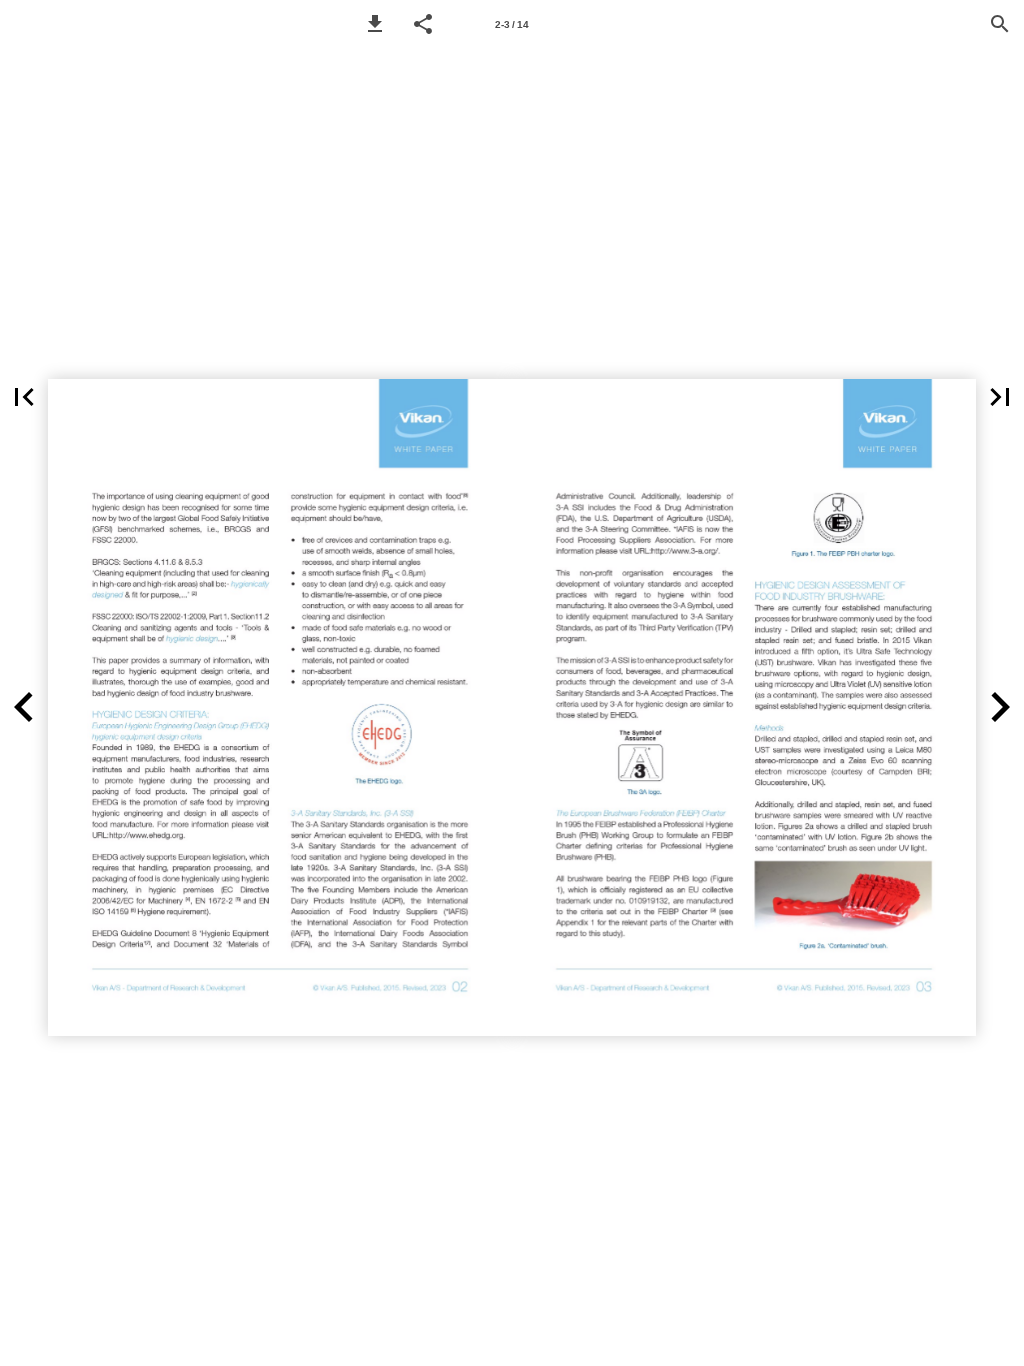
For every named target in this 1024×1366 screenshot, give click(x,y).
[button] (375, 24)
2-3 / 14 (512, 24)
